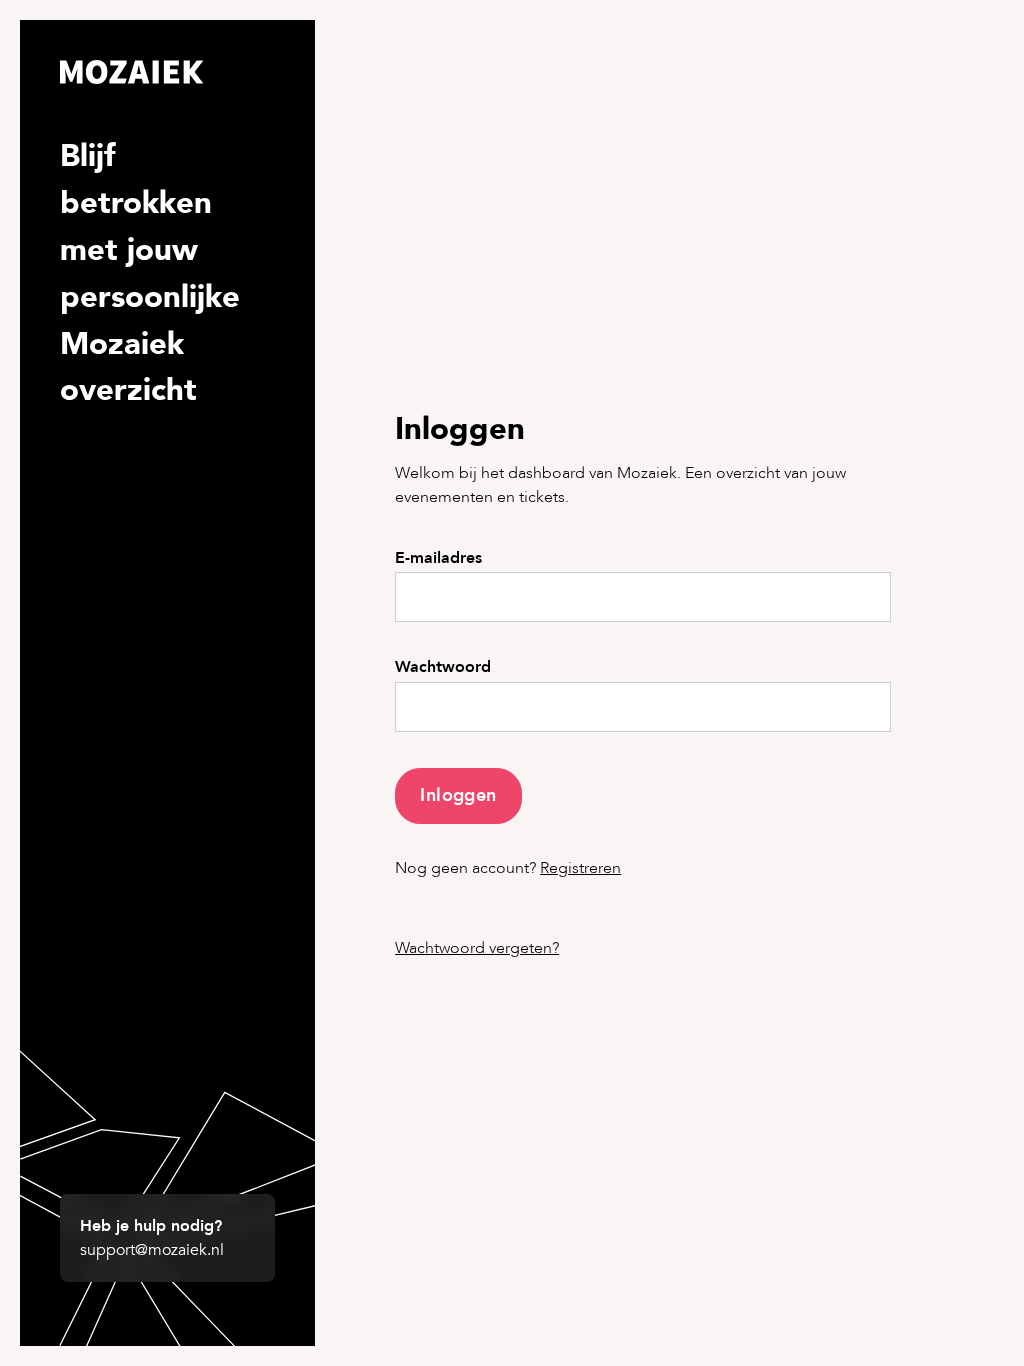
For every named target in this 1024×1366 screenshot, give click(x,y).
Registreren (580, 868)
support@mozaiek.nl (152, 1250)
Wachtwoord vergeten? (477, 948)
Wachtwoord (443, 667)
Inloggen (458, 795)
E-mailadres (438, 558)
